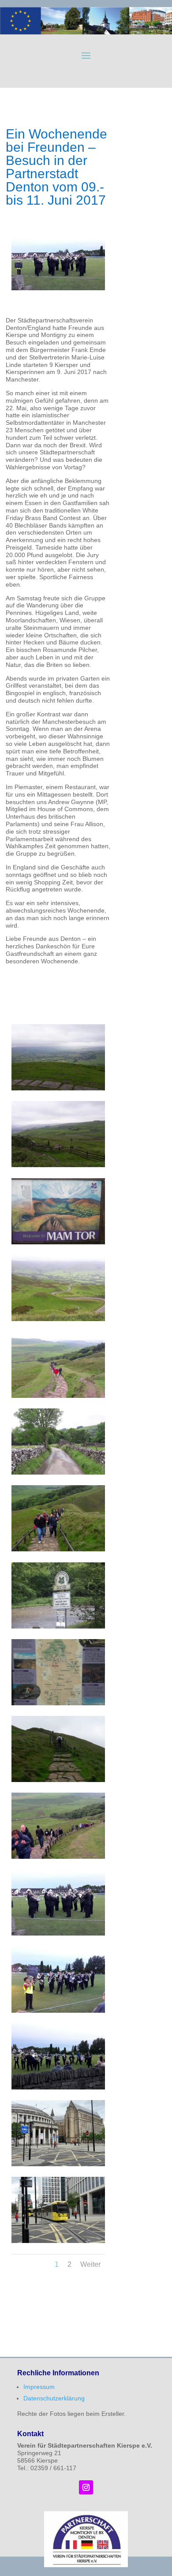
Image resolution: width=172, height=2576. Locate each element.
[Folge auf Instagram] (86, 2487)
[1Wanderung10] (58, 1703)
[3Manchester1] (58, 2164)
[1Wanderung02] (58, 1165)
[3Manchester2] (58, 2241)
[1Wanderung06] (58, 1472)
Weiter (90, 2264)
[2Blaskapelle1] (58, 1933)
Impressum (39, 2387)
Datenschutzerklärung (54, 2398)
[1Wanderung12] (58, 1857)
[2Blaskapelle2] (58, 2011)
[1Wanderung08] (58, 1549)
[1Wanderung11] (58, 1780)
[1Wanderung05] (58, 1396)
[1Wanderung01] (58, 1088)
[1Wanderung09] (58, 1626)
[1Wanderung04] (58, 1319)
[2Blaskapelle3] (58, 2087)
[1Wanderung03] (58, 1242)
